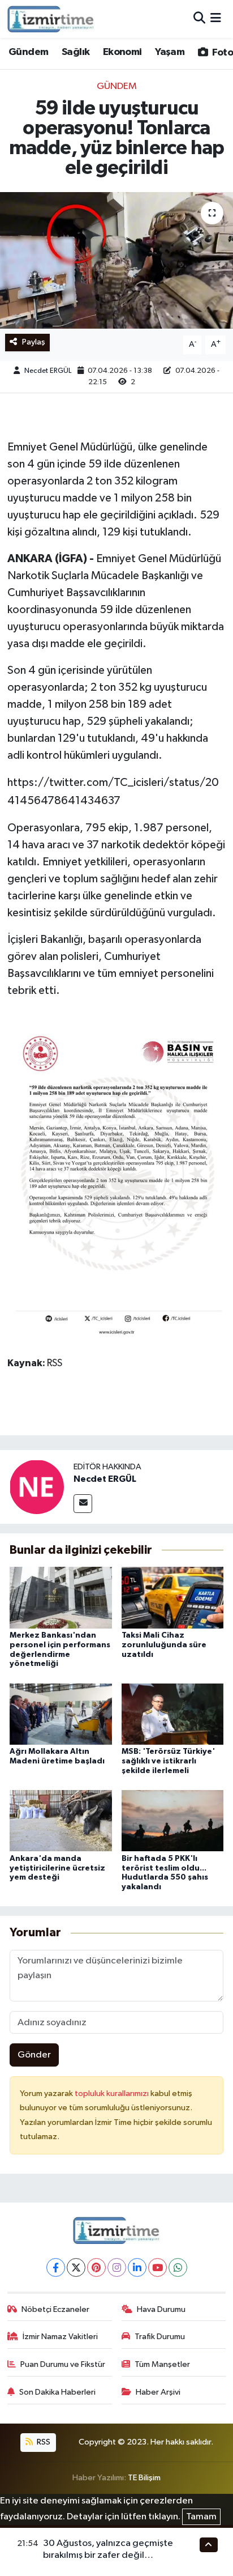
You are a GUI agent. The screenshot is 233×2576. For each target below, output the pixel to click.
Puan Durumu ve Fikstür (63, 2364)
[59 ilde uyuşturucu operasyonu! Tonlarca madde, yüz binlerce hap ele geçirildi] (116, 260)
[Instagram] (117, 2267)
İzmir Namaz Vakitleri (60, 2337)
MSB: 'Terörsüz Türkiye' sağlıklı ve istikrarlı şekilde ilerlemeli (168, 1761)
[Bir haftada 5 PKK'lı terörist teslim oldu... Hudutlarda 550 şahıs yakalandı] (173, 1820)
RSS (43, 2442)
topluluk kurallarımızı (113, 2093)
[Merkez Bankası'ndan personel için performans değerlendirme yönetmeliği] (61, 1598)
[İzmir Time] (51, 19)
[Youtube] (158, 2267)
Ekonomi (122, 52)
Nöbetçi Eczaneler (55, 2309)
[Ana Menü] (216, 19)
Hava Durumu (161, 2309)
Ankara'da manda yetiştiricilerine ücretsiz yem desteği (57, 1868)
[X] (76, 2267)
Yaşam (170, 52)
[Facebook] (56, 2267)
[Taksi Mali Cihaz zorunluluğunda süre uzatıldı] (173, 1598)
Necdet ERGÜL (48, 371)
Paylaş (34, 342)
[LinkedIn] (137, 2267)
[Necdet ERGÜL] (37, 1487)
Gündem (28, 52)
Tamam (201, 2517)
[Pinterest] (96, 2267)
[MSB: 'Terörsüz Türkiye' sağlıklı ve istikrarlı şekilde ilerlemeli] (173, 1714)
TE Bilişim (144, 2478)
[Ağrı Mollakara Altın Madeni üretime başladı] (61, 1714)
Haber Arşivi (158, 2392)
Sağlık (75, 52)
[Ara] (199, 19)
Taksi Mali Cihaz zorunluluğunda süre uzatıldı (164, 1645)
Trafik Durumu (160, 2337)
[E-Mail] (83, 1504)
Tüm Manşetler (162, 2364)
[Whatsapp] (178, 2267)
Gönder (34, 2055)
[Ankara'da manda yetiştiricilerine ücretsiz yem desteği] (61, 1820)
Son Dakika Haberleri (57, 2392)
